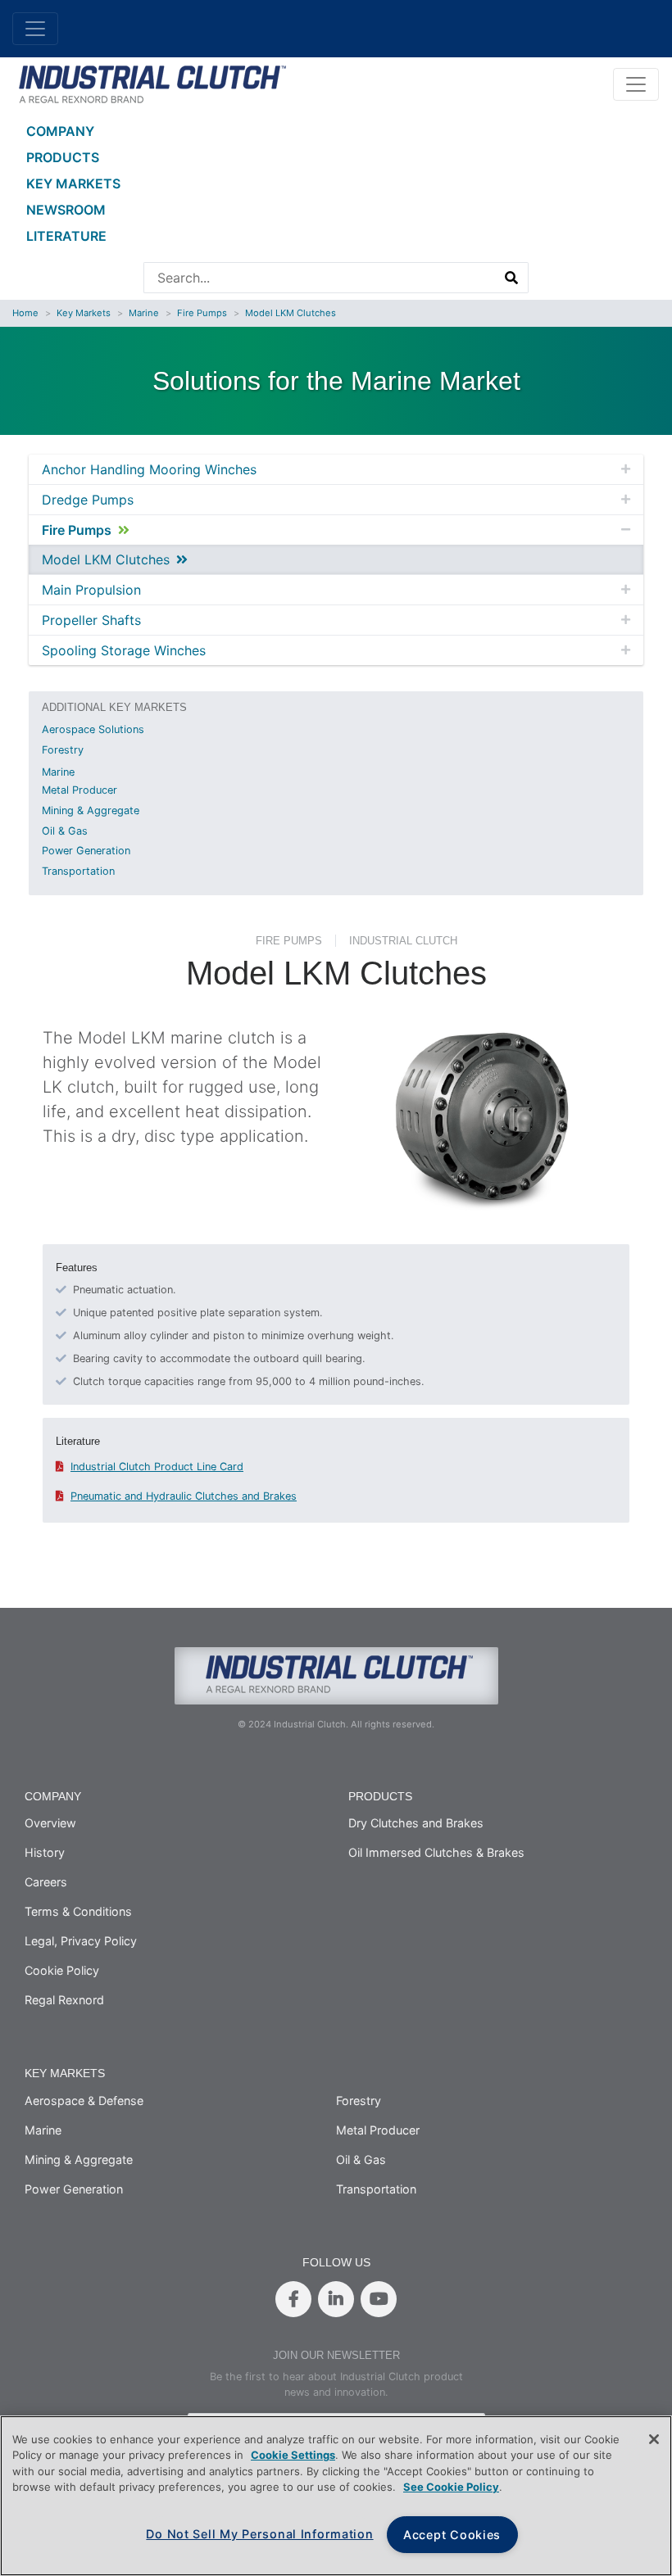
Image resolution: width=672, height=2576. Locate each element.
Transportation (78, 871)
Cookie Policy (62, 1970)
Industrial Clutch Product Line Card (157, 1467)
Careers (46, 1882)
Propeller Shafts (91, 620)
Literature (66, 236)
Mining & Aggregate (91, 810)
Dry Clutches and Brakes (416, 1823)
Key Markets (73, 183)
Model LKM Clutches (291, 313)
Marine (144, 313)
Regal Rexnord (64, 2000)
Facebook (293, 2299)
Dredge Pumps (88, 500)
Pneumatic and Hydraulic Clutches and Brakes (184, 1496)
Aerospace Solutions (93, 729)
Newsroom (66, 210)
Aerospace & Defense (84, 2101)
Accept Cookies (452, 2535)
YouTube (379, 2299)
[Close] (654, 2439)
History (45, 1852)
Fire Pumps (202, 313)
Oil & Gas (65, 831)
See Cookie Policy (451, 2487)
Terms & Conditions (78, 1911)
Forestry (63, 750)
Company (60, 131)
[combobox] (320, 278)
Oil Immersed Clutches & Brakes (436, 1852)
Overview (50, 1823)
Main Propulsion (91, 590)
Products (63, 157)
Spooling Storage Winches (124, 650)
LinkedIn (336, 2299)
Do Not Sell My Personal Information (259, 2534)
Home (25, 313)
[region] (336, 2496)
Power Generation (86, 851)
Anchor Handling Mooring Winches (149, 469)
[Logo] (150, 83)
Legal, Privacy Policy (81, 1941)
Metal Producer (79, 790)
